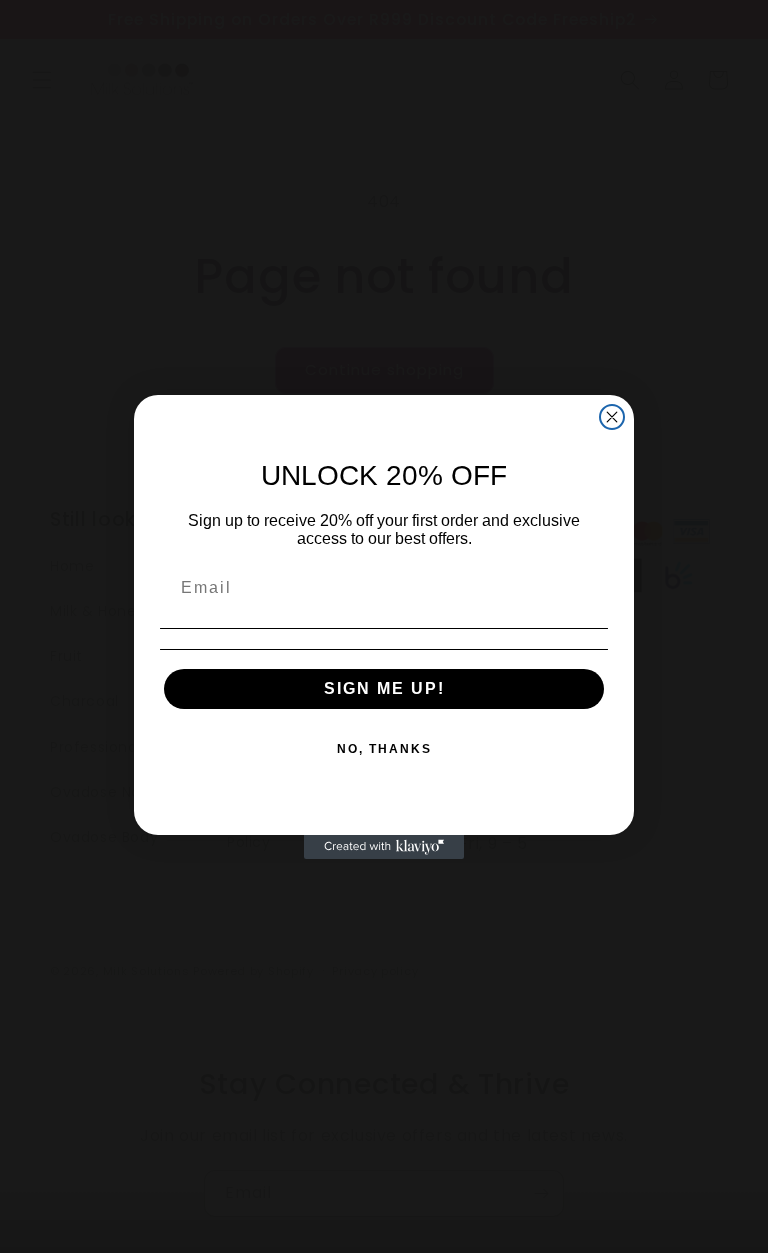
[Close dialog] (612, 417)
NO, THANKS (384, 749)
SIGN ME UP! (384, 688)
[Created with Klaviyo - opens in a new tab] (384, 847)
